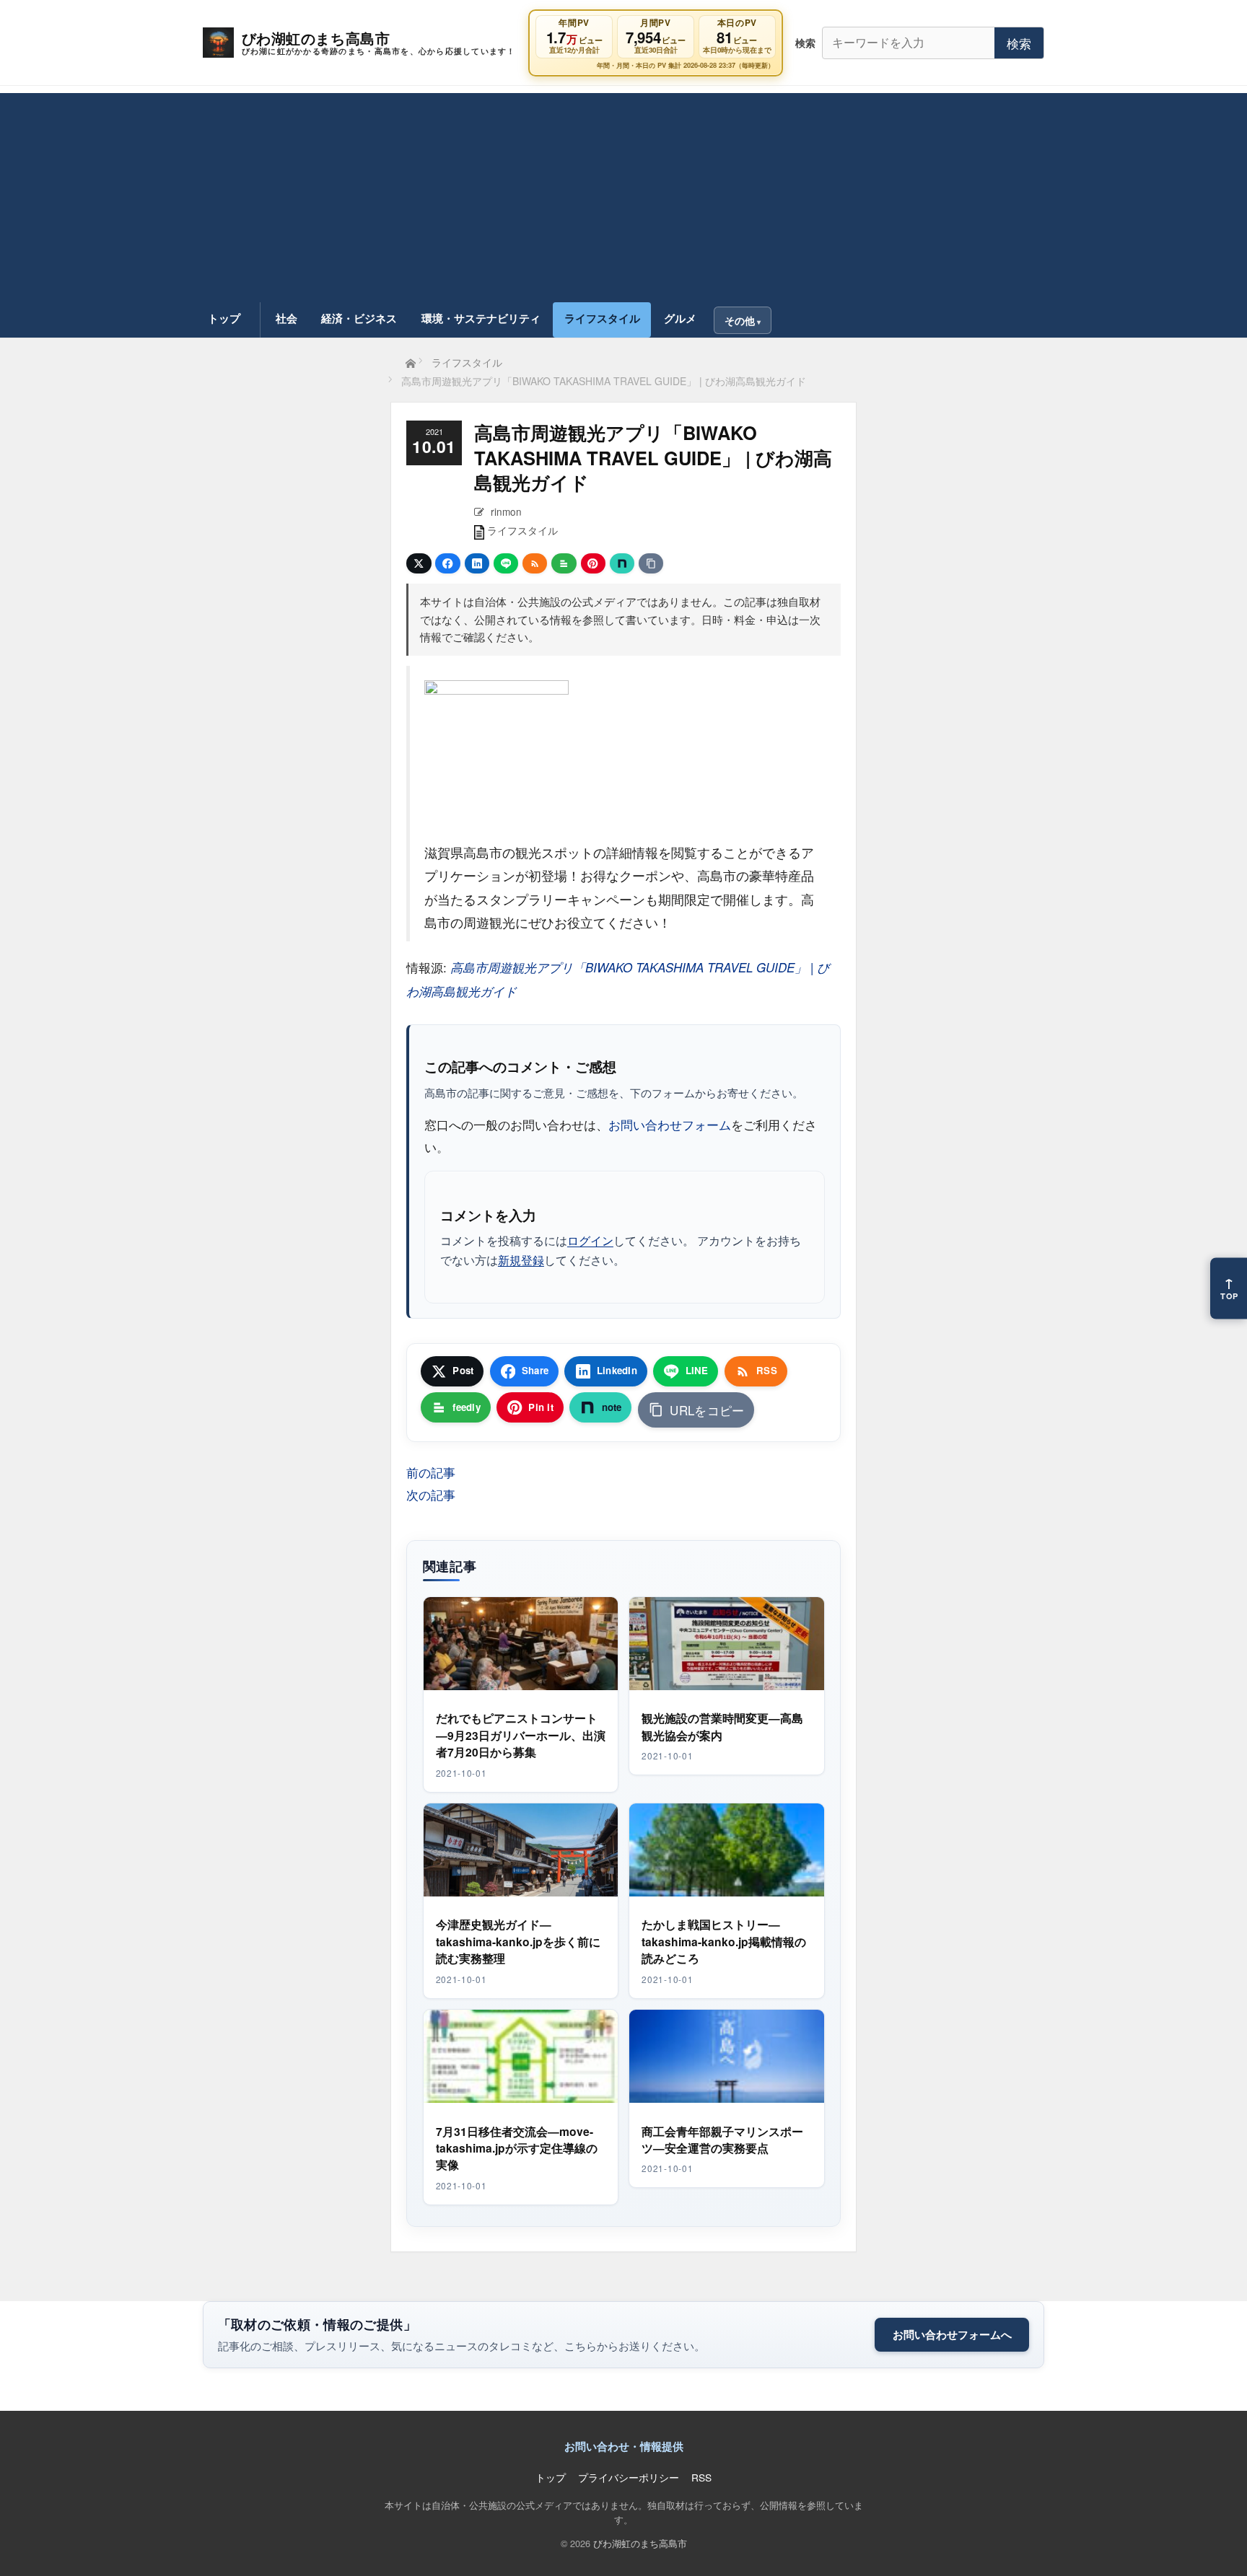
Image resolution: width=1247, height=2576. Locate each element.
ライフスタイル (602, 318)
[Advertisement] (623, 194)
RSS (701, 2477)
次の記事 (431, 1494)
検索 (1019, 43)
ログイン (590, 1240)
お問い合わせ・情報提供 (624, 2446)
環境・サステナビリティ (481, 318)
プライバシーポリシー (629, 2477)
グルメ (680, 318)
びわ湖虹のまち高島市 (640, 2543)
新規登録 (521, 1260)
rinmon (506, 511)
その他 (740, 320)
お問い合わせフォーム (670, 1124)
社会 (286, 318)
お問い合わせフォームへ (952, 2334)
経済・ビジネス (359, 318)
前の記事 (431, 1472)
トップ (224, 318)
